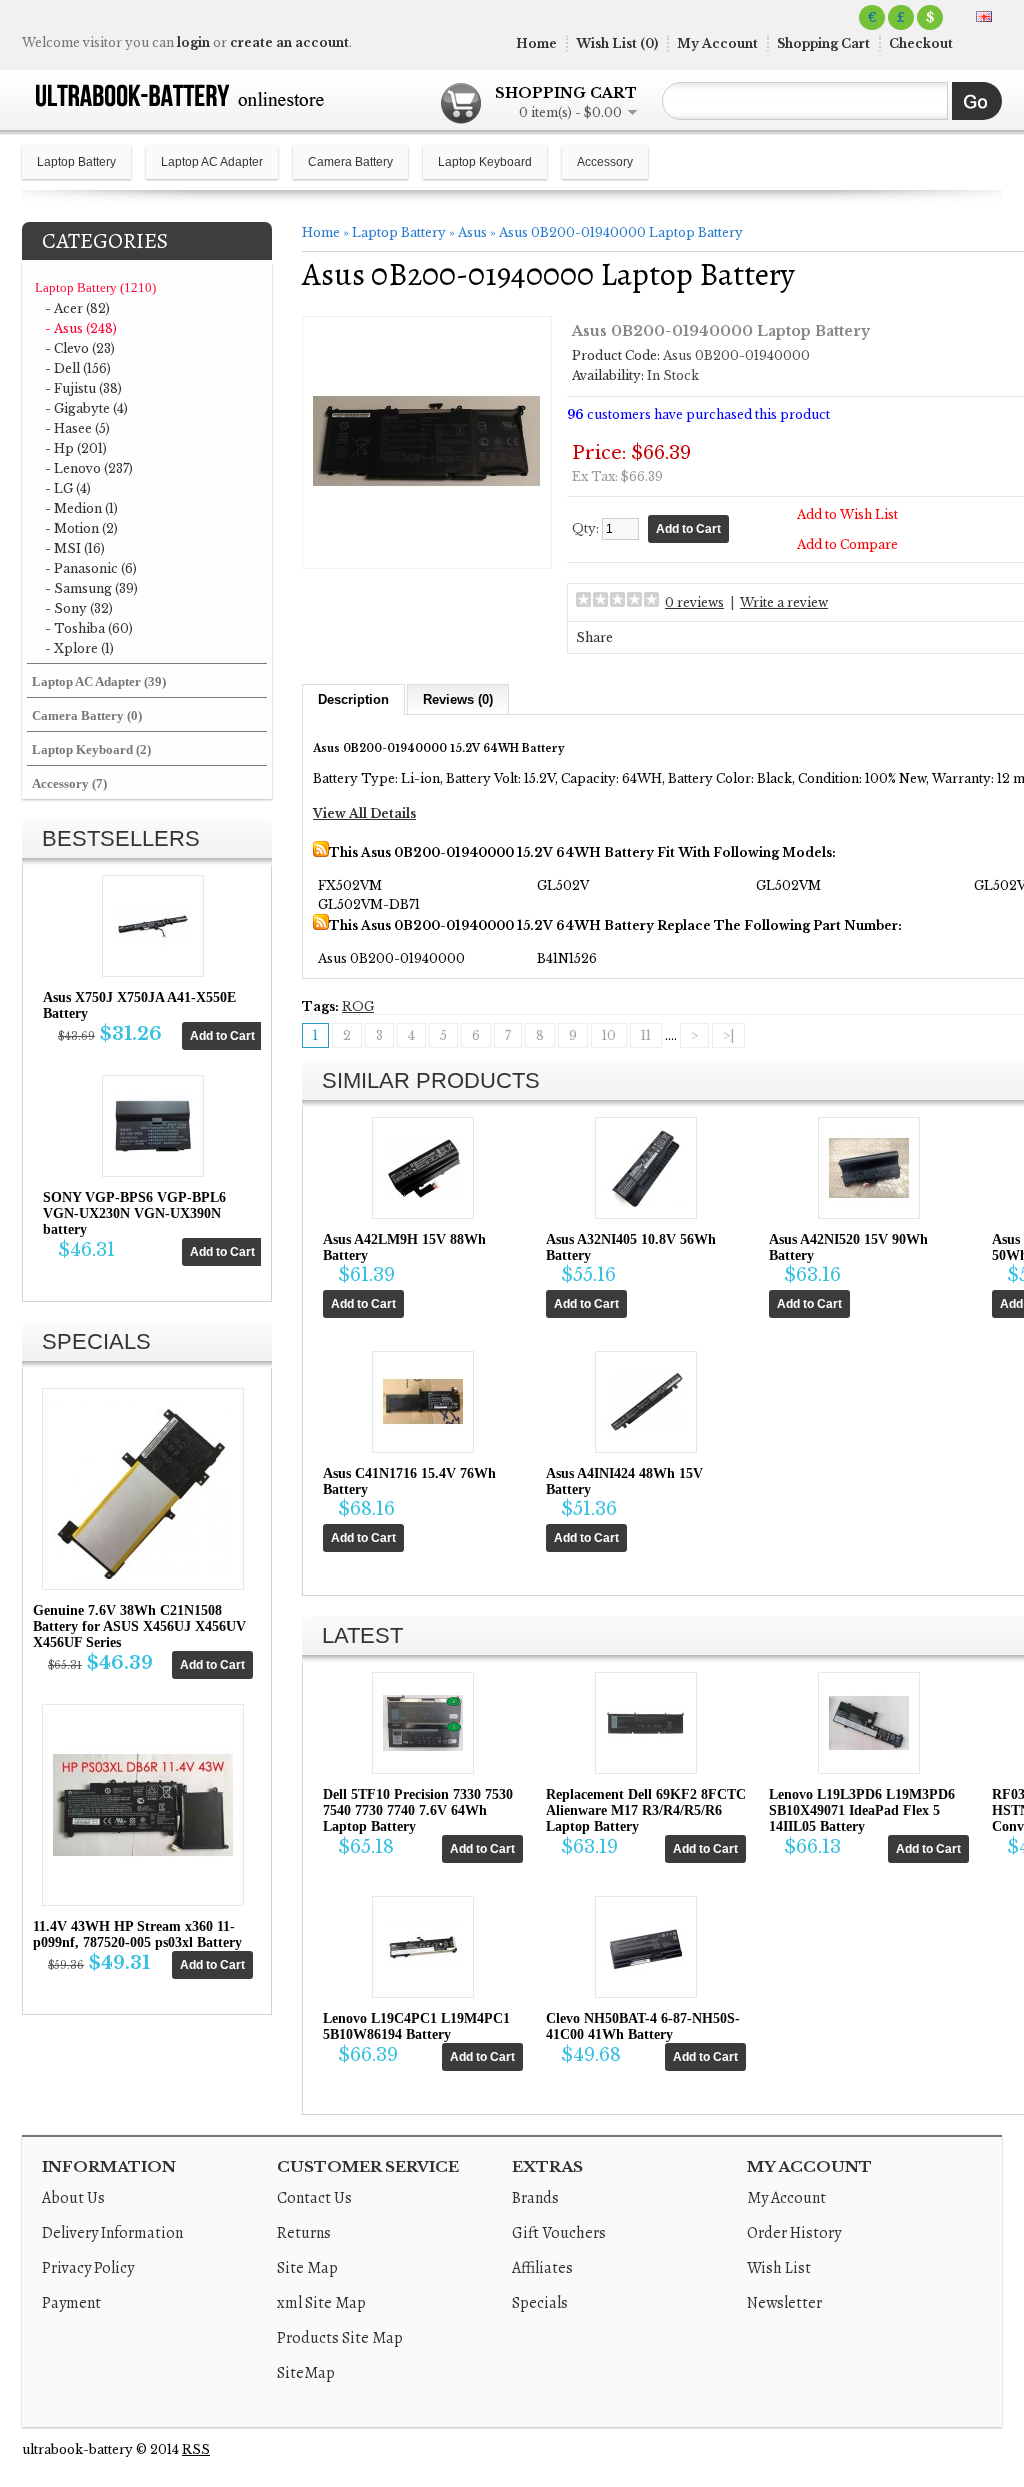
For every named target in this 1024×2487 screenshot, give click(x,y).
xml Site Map (321, 2303)
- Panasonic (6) (91, 568)
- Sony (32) (79, 608)
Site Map (307, 2268)
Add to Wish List (847, 514)
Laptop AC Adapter (212, 162)
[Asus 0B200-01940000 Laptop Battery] (427, 550)
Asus (472, 232)
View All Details (364, 813)
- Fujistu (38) (83, 388)
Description (353, 699)
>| (728, 1035)
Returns (304, 2233)
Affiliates (542, 2268)
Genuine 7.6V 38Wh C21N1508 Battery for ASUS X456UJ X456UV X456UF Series (139, 1626)
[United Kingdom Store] (984, 16)
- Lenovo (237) (89, 468)
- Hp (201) (76, 448)
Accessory (605, 162)
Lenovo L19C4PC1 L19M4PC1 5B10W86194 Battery (416, 2026)
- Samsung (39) (91, 588)
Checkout (921, 43)
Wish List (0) (617, 43)
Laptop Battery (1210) (95, 287)
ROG (358, 1006)
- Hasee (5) (77, 428)
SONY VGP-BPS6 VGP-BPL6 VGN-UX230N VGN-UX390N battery (134, 1213)
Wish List (779, 2268)
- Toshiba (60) (89, 628)
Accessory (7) (69, 783)
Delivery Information (112, 2233)
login (193, 42)
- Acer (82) (77, 308)
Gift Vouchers (559, 2233)
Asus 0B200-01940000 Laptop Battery (621, 232)
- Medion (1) (81, 508)
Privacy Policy (88, 2268)
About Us (73, 2198)
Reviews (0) (458, 699)
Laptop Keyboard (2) (91, 749)
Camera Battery (350, 162)
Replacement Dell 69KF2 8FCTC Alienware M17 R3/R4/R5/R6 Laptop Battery (646, 1810)
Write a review (784, 602)
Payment (71, 2303)
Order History (794, 2233)
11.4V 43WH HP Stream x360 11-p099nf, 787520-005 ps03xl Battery (137, 1934)
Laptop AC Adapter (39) (99, 681)
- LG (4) (68, 488)
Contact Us (314, 2198)
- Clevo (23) (80, 348)
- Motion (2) (81, 528)
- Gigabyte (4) (86, 408)
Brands (535, 2198)
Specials (540, 2303)
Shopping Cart (823, 43)
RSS (196, 2449)
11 (646, 1035)
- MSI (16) (75, 548)
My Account (717, 43)
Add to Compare (847, 544)
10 (609, 1035)
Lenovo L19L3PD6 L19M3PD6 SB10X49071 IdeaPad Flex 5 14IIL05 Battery (862, 1810)
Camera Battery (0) (87, 715)
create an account (289, 42)
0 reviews (694, 602)
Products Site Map (340, 2338)
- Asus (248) (81, 328)
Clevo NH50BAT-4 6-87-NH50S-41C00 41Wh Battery (643, 2026)
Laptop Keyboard (485, 162)
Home (536, 43)
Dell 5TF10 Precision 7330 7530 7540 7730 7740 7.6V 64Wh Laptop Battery (418, 1810)
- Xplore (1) (79, 648)
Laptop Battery (76, 162)
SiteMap (306, 2373)
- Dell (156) (78, 368)
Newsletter (784, 2303)
